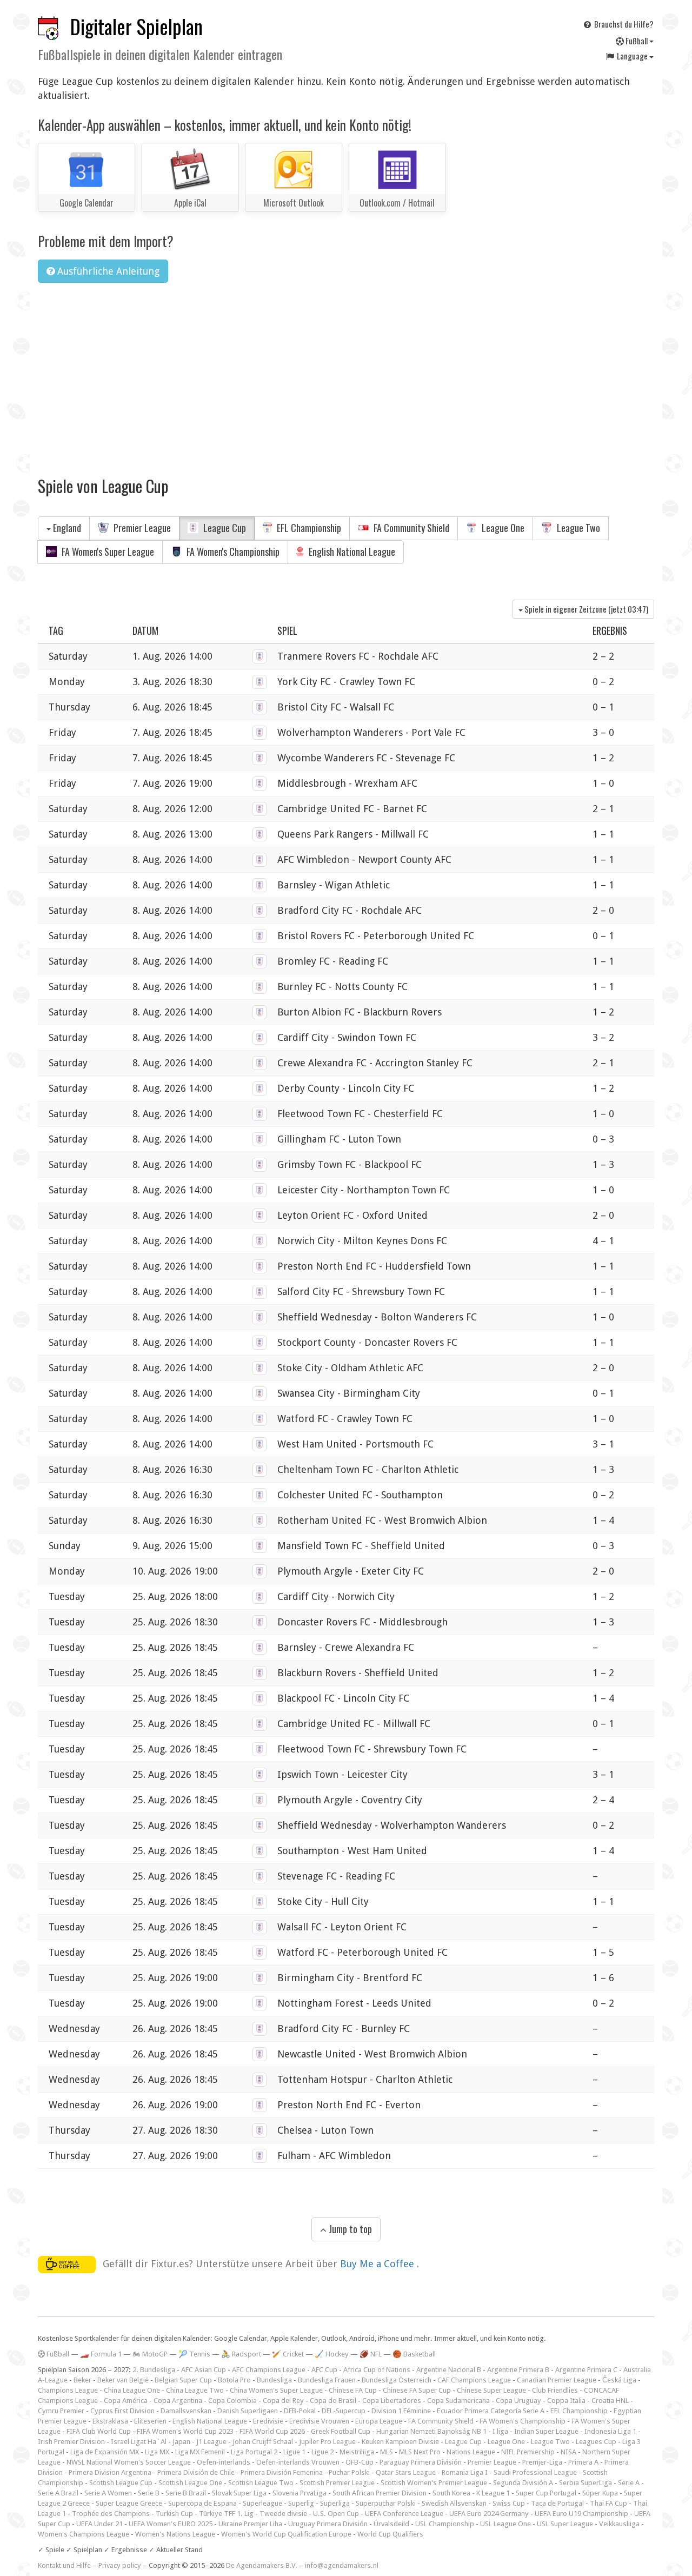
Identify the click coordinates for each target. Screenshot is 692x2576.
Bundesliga (274, 2380)
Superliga (335, 2503)
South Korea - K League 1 (471, 2493)
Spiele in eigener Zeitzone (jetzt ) (585, 609)
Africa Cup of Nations (377, 2370)
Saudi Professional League (535, 2472)
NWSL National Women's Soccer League (129, 2462)
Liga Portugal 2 (254, 2452)
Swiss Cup (509, 2503)
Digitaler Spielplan (137, 26)
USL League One (505, 2524)
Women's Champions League (84, 2534)
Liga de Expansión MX (105, 2452)
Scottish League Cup (121, 2483)
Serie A (629, 2483)
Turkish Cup (174, 2514)
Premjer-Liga (542, 2462)
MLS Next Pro (420, 2452)
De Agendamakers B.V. (262, 2565)
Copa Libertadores (392, 2401)
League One (502, 528)
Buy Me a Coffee (378, 2263)
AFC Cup (324, 2370)
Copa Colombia (232, 2401)
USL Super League (565, 2524)
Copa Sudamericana (458, 2401)
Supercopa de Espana (202, 2503)
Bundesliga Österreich (397, 2380)
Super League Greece (129, 2503)
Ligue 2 (322, 2452)
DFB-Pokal (300, 2411)
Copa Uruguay (518, 2401)
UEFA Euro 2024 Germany (489, 2514)
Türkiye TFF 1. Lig (226, 2514)
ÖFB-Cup (360, 2462)
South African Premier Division (380, 2493)
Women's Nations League (175, 2534)
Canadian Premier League (557, 2380)
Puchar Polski (349, 2472)
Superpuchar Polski (386, 2503)
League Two (577, 528)
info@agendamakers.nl (342, 2565)
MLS (387, 2452)
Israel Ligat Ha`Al (139, 2442)
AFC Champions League (269, 2370)
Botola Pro (234, 2380)
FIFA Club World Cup (99, 2431)
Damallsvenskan (186, 2411)
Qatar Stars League (406, 2472)
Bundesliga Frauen (327, 2380)
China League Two (195, 2390)
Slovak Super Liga (239, 2493)
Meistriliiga (357, 2452)
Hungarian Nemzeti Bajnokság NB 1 (431, 2431)
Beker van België (123, 2380)
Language (632, 56)
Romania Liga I (465, 2472)
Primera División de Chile (196, 2472)
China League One (132, 2390)
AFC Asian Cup (204, 2370)
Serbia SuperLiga (585, 2483)
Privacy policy (120, 2565)
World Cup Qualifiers (390, 2534)
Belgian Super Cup (183, 2380)
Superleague (262, 2503)
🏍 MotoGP (150, 2354)
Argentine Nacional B (449, 2370)
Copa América (126, 2401)
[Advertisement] (346, 373)
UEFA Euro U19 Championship (581, 2514)
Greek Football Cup (341, 2431)
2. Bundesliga (154, 2370)
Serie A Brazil (58, 2493)
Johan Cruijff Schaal (263, 2442)
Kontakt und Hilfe (64, 2565)
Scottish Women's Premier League (434, 2483)
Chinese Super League (491, 2390)
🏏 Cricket (288, 2354)
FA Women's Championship (232, 552)
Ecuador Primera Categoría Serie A (491, 2411)
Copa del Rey (283, 2401)
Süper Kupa (600, 2493)
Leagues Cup (596, 2442)
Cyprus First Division (122, 2411)
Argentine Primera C (586, 2370)
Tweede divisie (283, 2514)
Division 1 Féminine (401, 2411)
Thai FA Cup (608, 2503)
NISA (568, 2452)
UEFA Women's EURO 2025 (171, 2524)
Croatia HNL (610, 2401)
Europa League (379, 2421)
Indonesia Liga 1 (610, 2431)
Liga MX (157, 2452)
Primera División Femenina (282, 2472)
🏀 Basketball (414, 2354)
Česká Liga (619, 2380)
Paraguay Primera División (421, 2462)
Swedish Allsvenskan (454, 2503)
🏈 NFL (371, 2354)
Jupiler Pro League (327, 2442)
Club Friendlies (555, 2390)
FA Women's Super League (107, 552)
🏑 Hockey (332, 2354)
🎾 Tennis (194, 2354)
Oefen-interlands (224, 2462)
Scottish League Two (261, 2483)
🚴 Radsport (241, 2354)
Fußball (637, 41)
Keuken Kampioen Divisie (400, 2442)
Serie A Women (108, 2493)
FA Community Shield (410, 528)
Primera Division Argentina (110, 2472)
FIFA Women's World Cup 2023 (185, 2431)
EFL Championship (308, 528)
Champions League (68, 2390)
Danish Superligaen (248, 2411)
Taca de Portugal (557, 2503)
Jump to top (349, 2229)
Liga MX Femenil (200, 2452)
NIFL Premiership (528, 2452)
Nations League (471, 2452)
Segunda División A (523, 2483)
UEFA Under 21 (99, 2524)
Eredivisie (268, 2421)
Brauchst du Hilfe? (623, 24)
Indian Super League (546, 2431)
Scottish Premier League (337, 2483)
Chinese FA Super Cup (417, 2390)
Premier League (141, 528)
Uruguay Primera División (328, 2524)
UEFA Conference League (404, 2514)
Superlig (301, 2503)
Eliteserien (150, 2421)
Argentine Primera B (518, 2370)
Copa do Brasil (333, 2401)
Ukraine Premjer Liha (250, 2524)
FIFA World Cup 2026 (272, 2431)
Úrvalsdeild (391, 2524)
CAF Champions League (474, 2380)
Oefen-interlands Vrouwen (298, 2462)
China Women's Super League (276, 2390)
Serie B (149, 2493)
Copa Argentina (178, 2401)
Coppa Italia (566, 2401)
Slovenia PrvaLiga (300, 2493)
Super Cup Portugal (546, 2493)
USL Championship (445, 2524)
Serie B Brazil (186, 2493)
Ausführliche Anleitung (107, 271)
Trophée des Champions (111, 2514)
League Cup (224, 528)
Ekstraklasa (110, 2421)
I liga (500, 2431)
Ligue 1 (294, 2452)
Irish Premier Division (71, 2442)
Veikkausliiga (619, 2524)
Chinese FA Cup (353, 2390)
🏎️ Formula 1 (101, 2354)
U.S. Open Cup (336, 2514)
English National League (351, 552)
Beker (82, 2380)
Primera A (583, 2462)
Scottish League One (190, 2483)
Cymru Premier (61, 2411)
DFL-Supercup (344, 2411)
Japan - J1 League (199, 2442)
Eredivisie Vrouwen (319, 2421)
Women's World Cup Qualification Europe (286, 2534)
